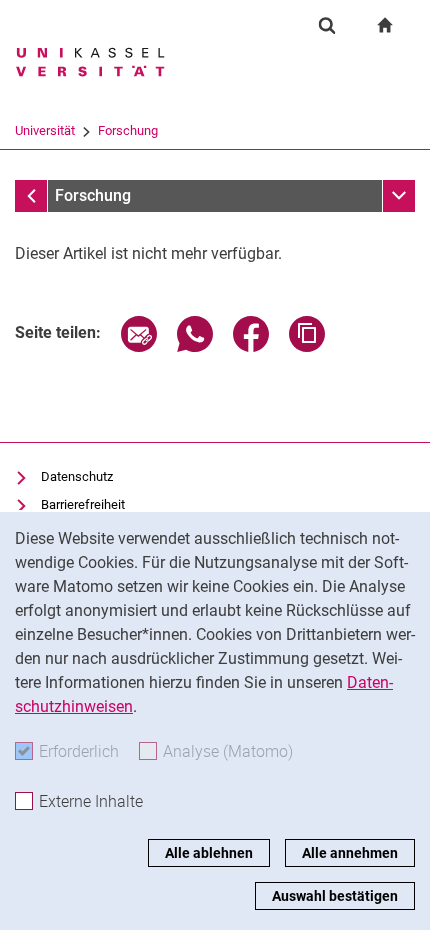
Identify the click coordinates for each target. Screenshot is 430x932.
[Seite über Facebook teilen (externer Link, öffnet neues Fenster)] (251, 346)
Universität (45, 130)
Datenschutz (77, 476)
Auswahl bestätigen (335, 896)
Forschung (128, 130)
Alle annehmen (350, 853)
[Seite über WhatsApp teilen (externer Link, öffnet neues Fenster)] (195, 346)
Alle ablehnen (209, 853)
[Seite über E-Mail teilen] (139, 346)
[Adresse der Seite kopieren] (307, 346)
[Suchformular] (327, 25)
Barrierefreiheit (83, 504)
